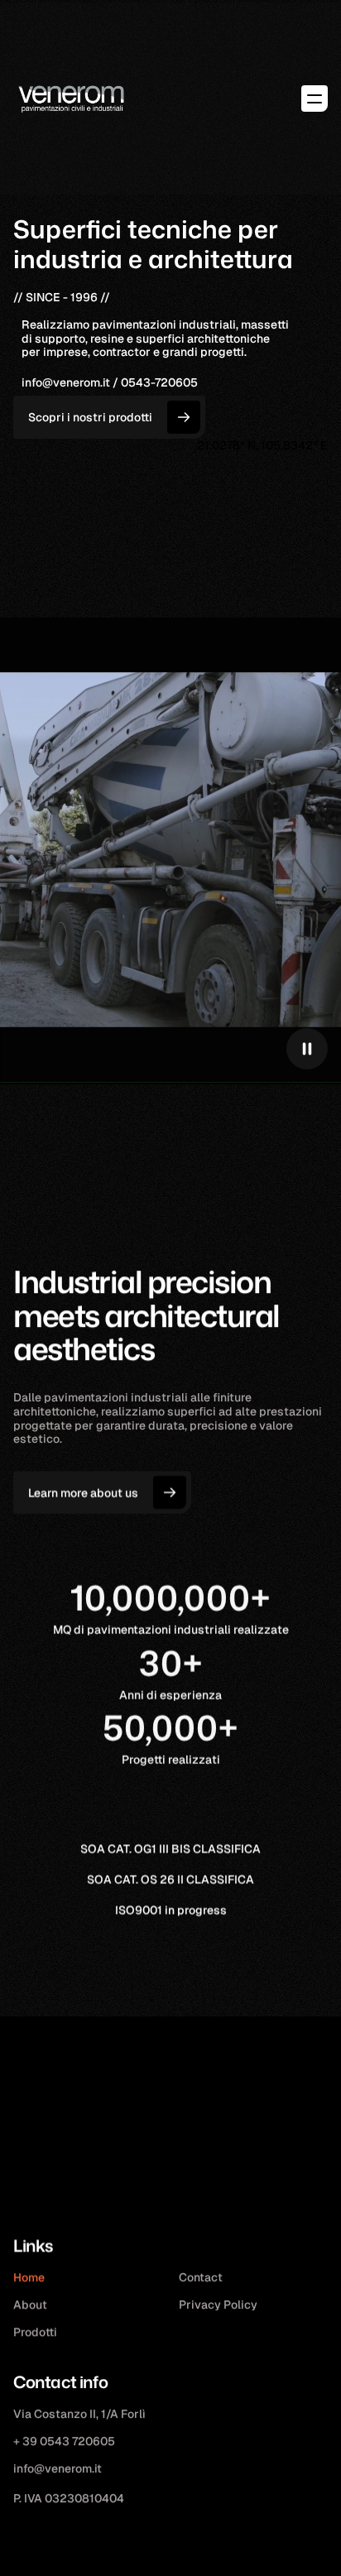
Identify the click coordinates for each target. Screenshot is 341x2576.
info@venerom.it (58, 2468)
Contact (201, 2277)
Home (29, 2277)
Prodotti (35, 2332)
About (30, 2304)
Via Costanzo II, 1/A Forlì (79, 2414)
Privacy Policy (218, 2304)
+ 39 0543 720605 (64, 2441)
